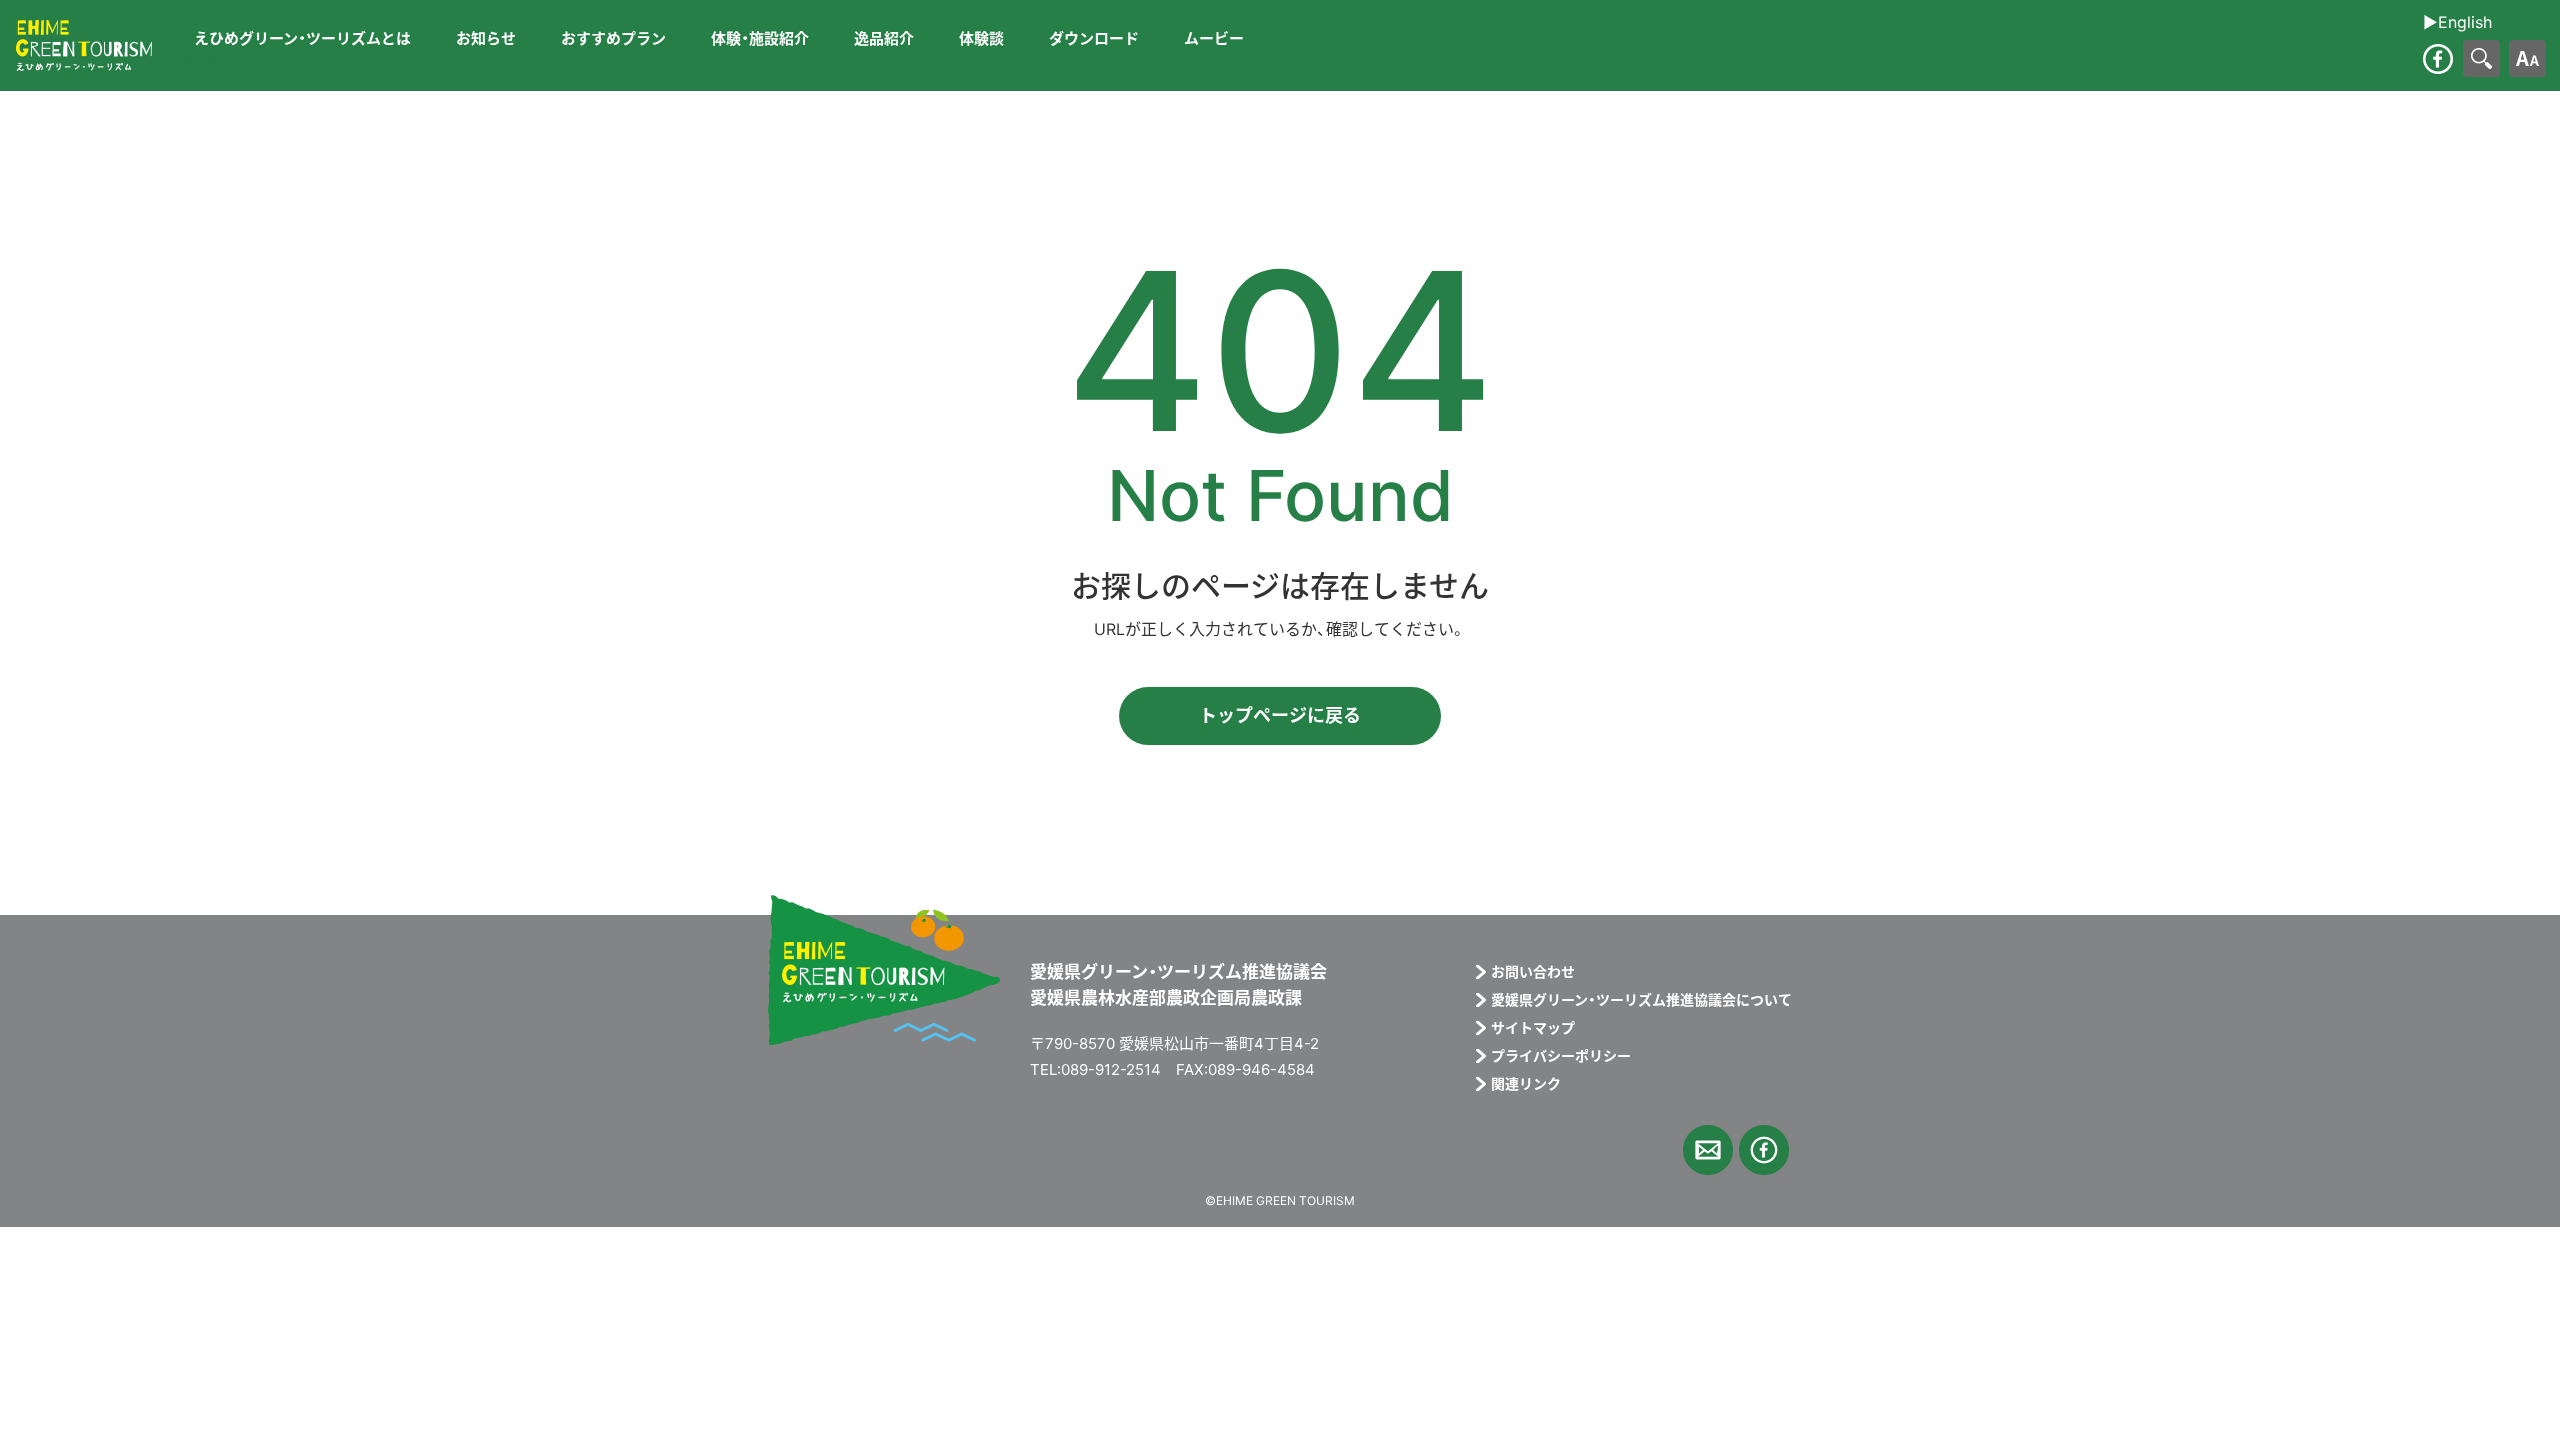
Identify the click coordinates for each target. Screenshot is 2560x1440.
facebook (2438, 59)
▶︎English (188, 59)
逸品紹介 (884, 38)
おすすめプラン (613, 38)
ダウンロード (1094, 38)
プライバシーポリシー (1561, 1056)
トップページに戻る (1280, 715)
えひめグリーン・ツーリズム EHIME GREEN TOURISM (84, 46)
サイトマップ (1533, 1028)
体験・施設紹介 (760, 38)
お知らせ (486, 38)
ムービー (1214, 38)
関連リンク (1526, 1084)
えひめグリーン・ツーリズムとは (302, 38)
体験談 (981, 38)
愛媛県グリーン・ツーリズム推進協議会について (1641, 1000)
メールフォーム (1708, 1150)
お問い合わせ (1533, 972)
